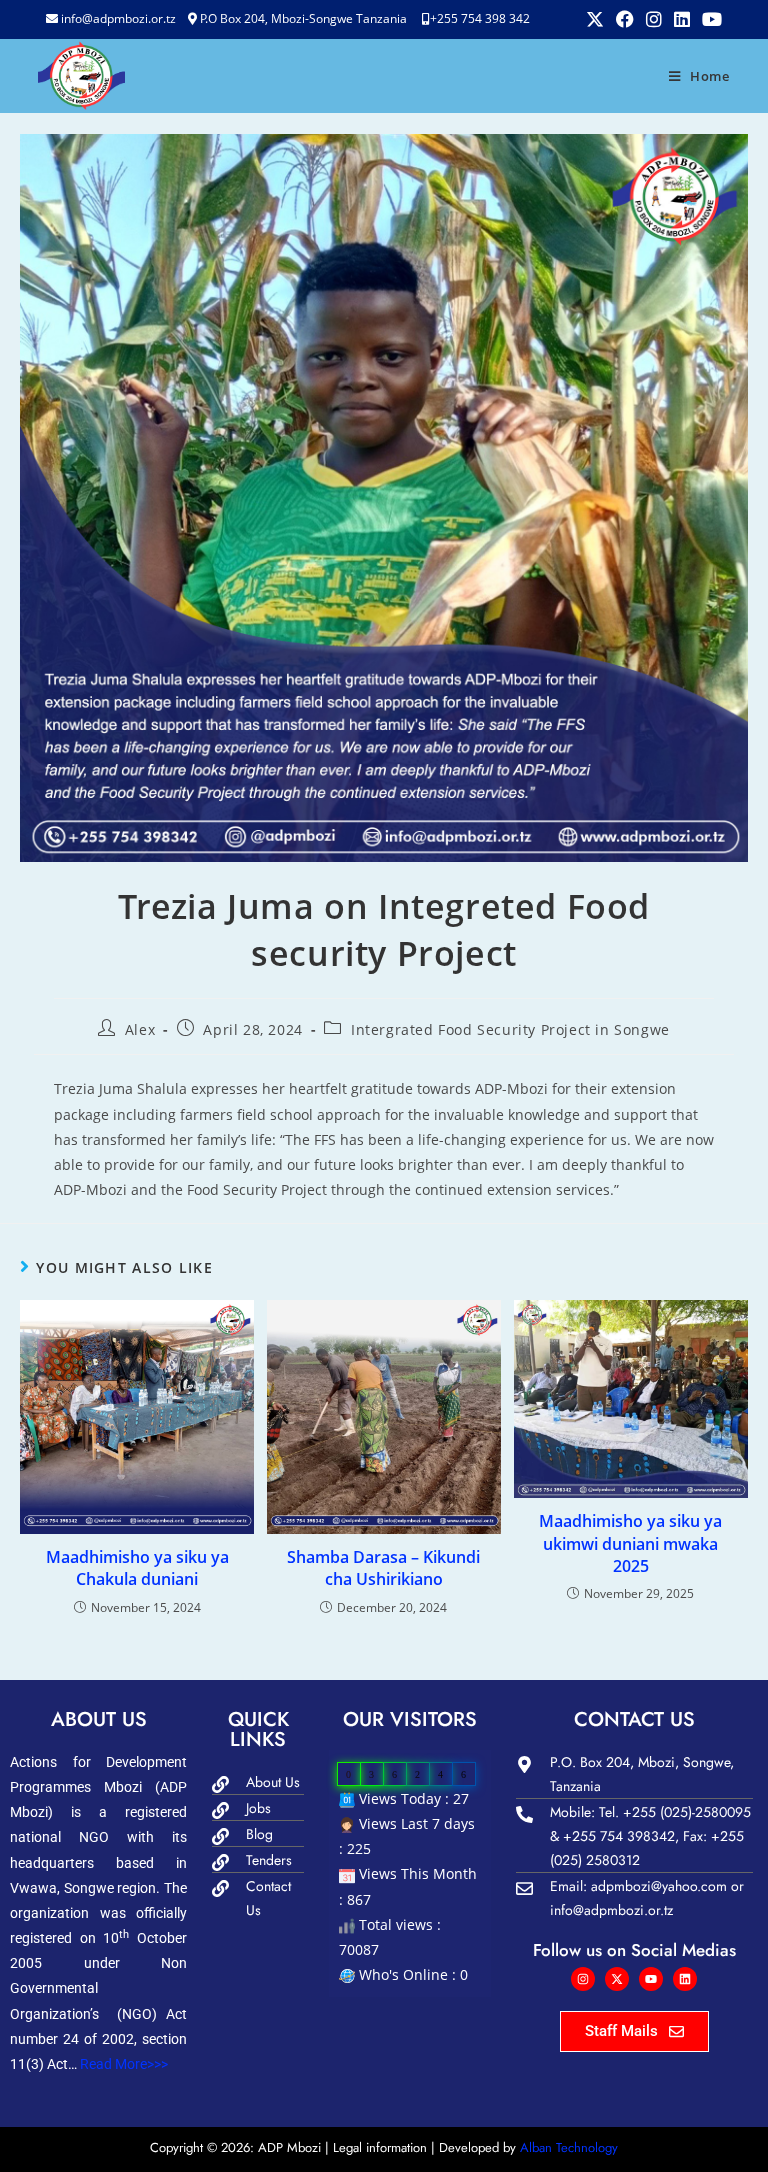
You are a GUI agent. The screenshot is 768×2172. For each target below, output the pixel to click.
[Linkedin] (685, 1979)
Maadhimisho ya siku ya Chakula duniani (137, 1568)
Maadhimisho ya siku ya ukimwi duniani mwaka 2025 (630, 1543)
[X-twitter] (617, 1979)
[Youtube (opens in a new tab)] (709, 19)
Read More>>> (122, 2064)
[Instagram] (583, 1979)
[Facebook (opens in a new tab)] (625, 19)
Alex (140, 1029)
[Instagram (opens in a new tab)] (654, 19)
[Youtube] (651, 1979)
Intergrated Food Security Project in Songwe (510, 1029)
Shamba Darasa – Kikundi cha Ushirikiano (383, 1568)
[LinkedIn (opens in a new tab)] (682, 19)
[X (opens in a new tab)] (595, 19)
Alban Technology (569, 2147)
